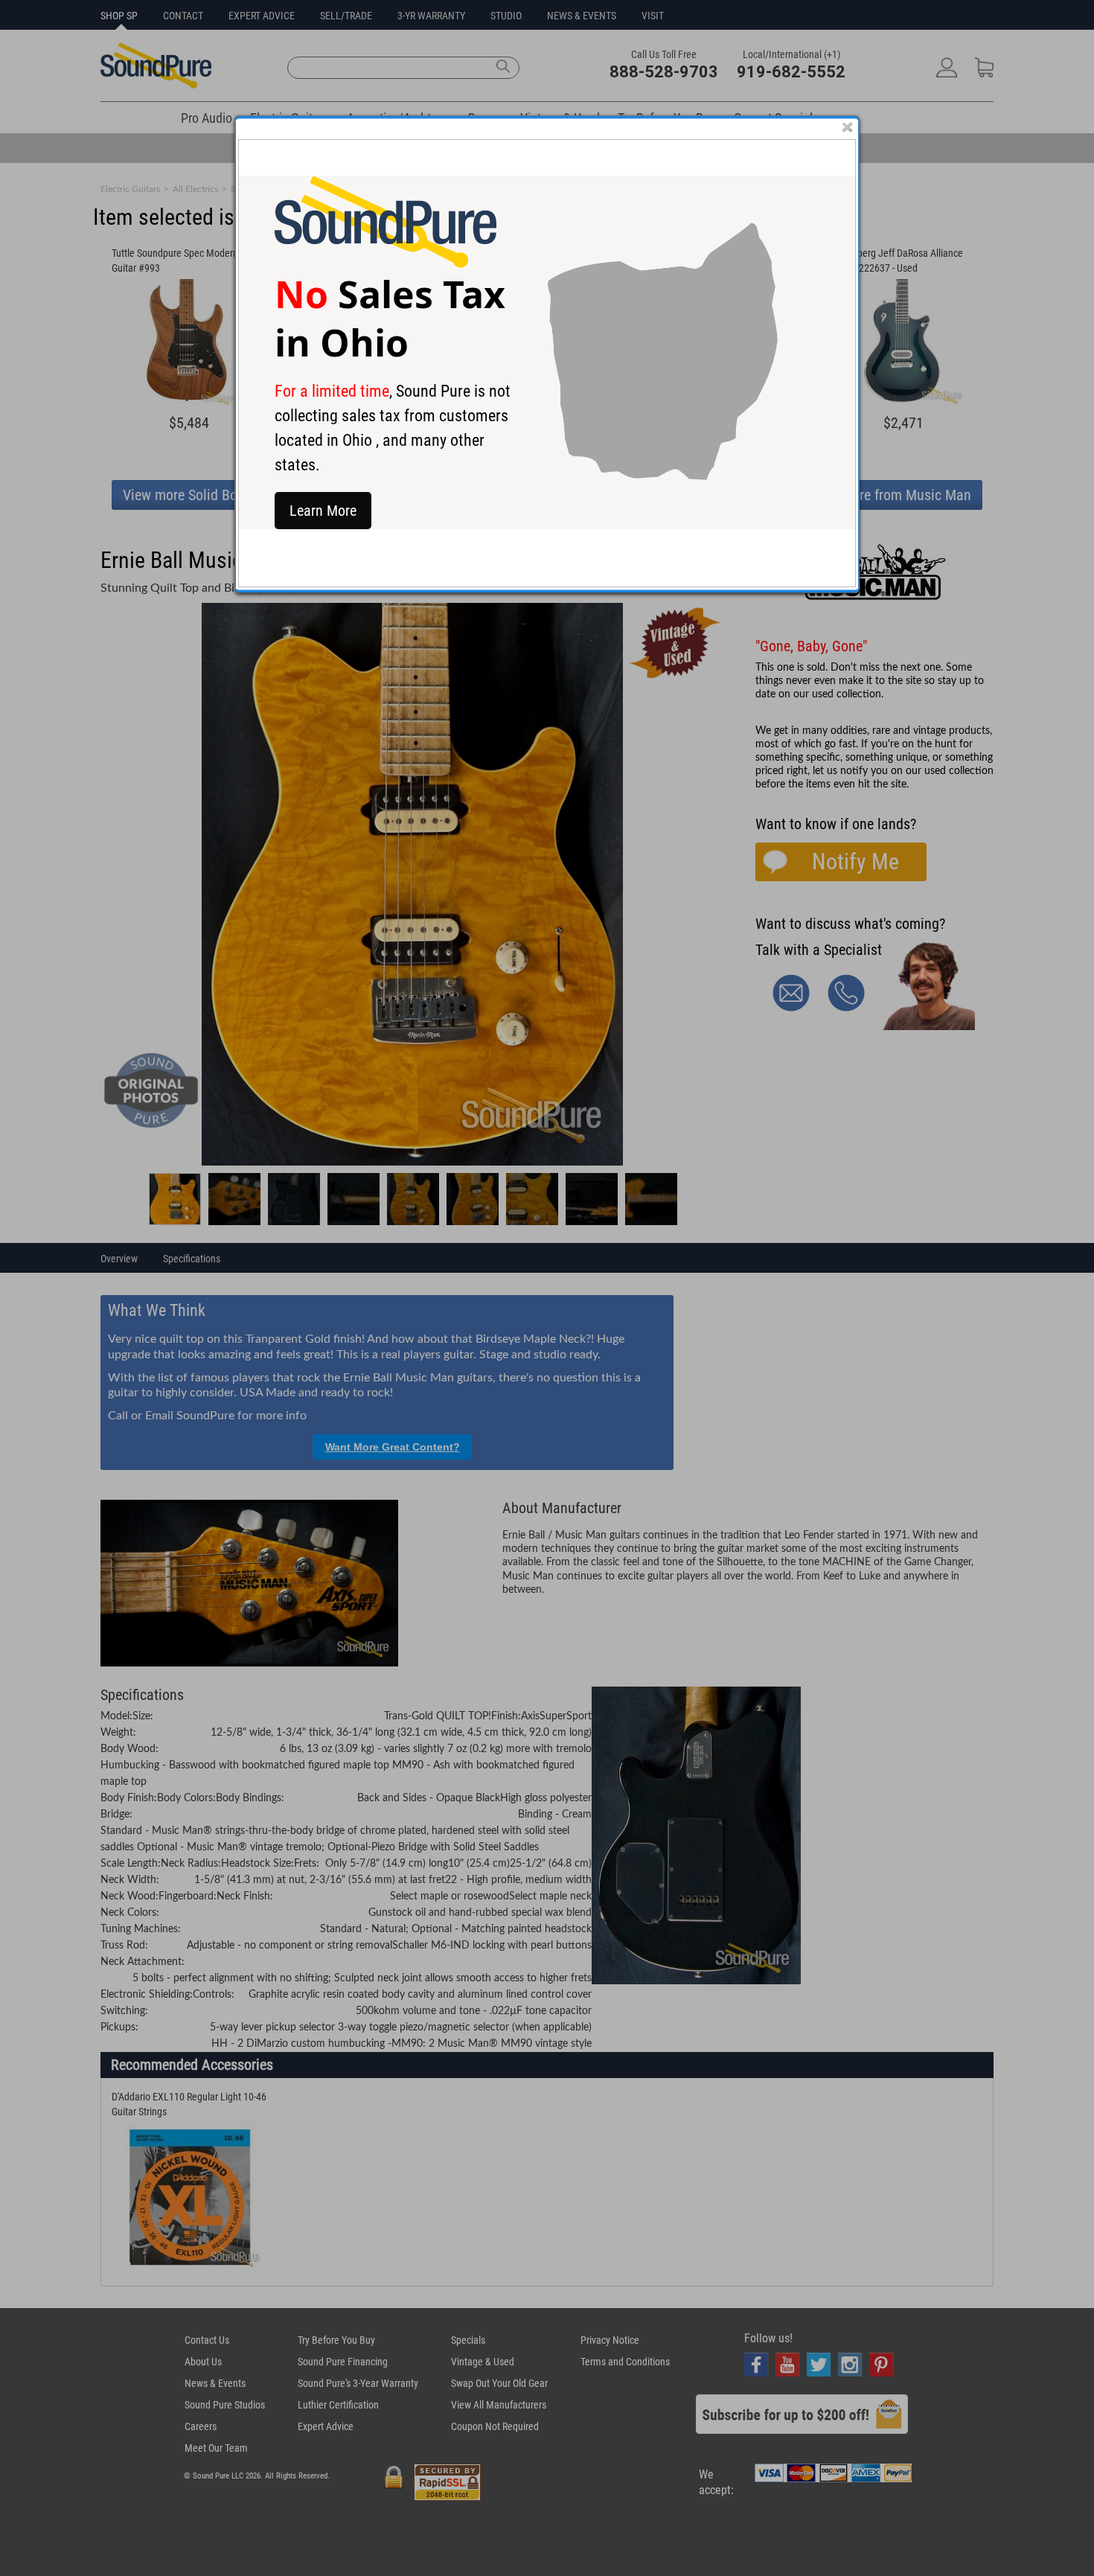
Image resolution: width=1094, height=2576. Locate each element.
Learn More (323, 511)
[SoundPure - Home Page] (386, 264)
